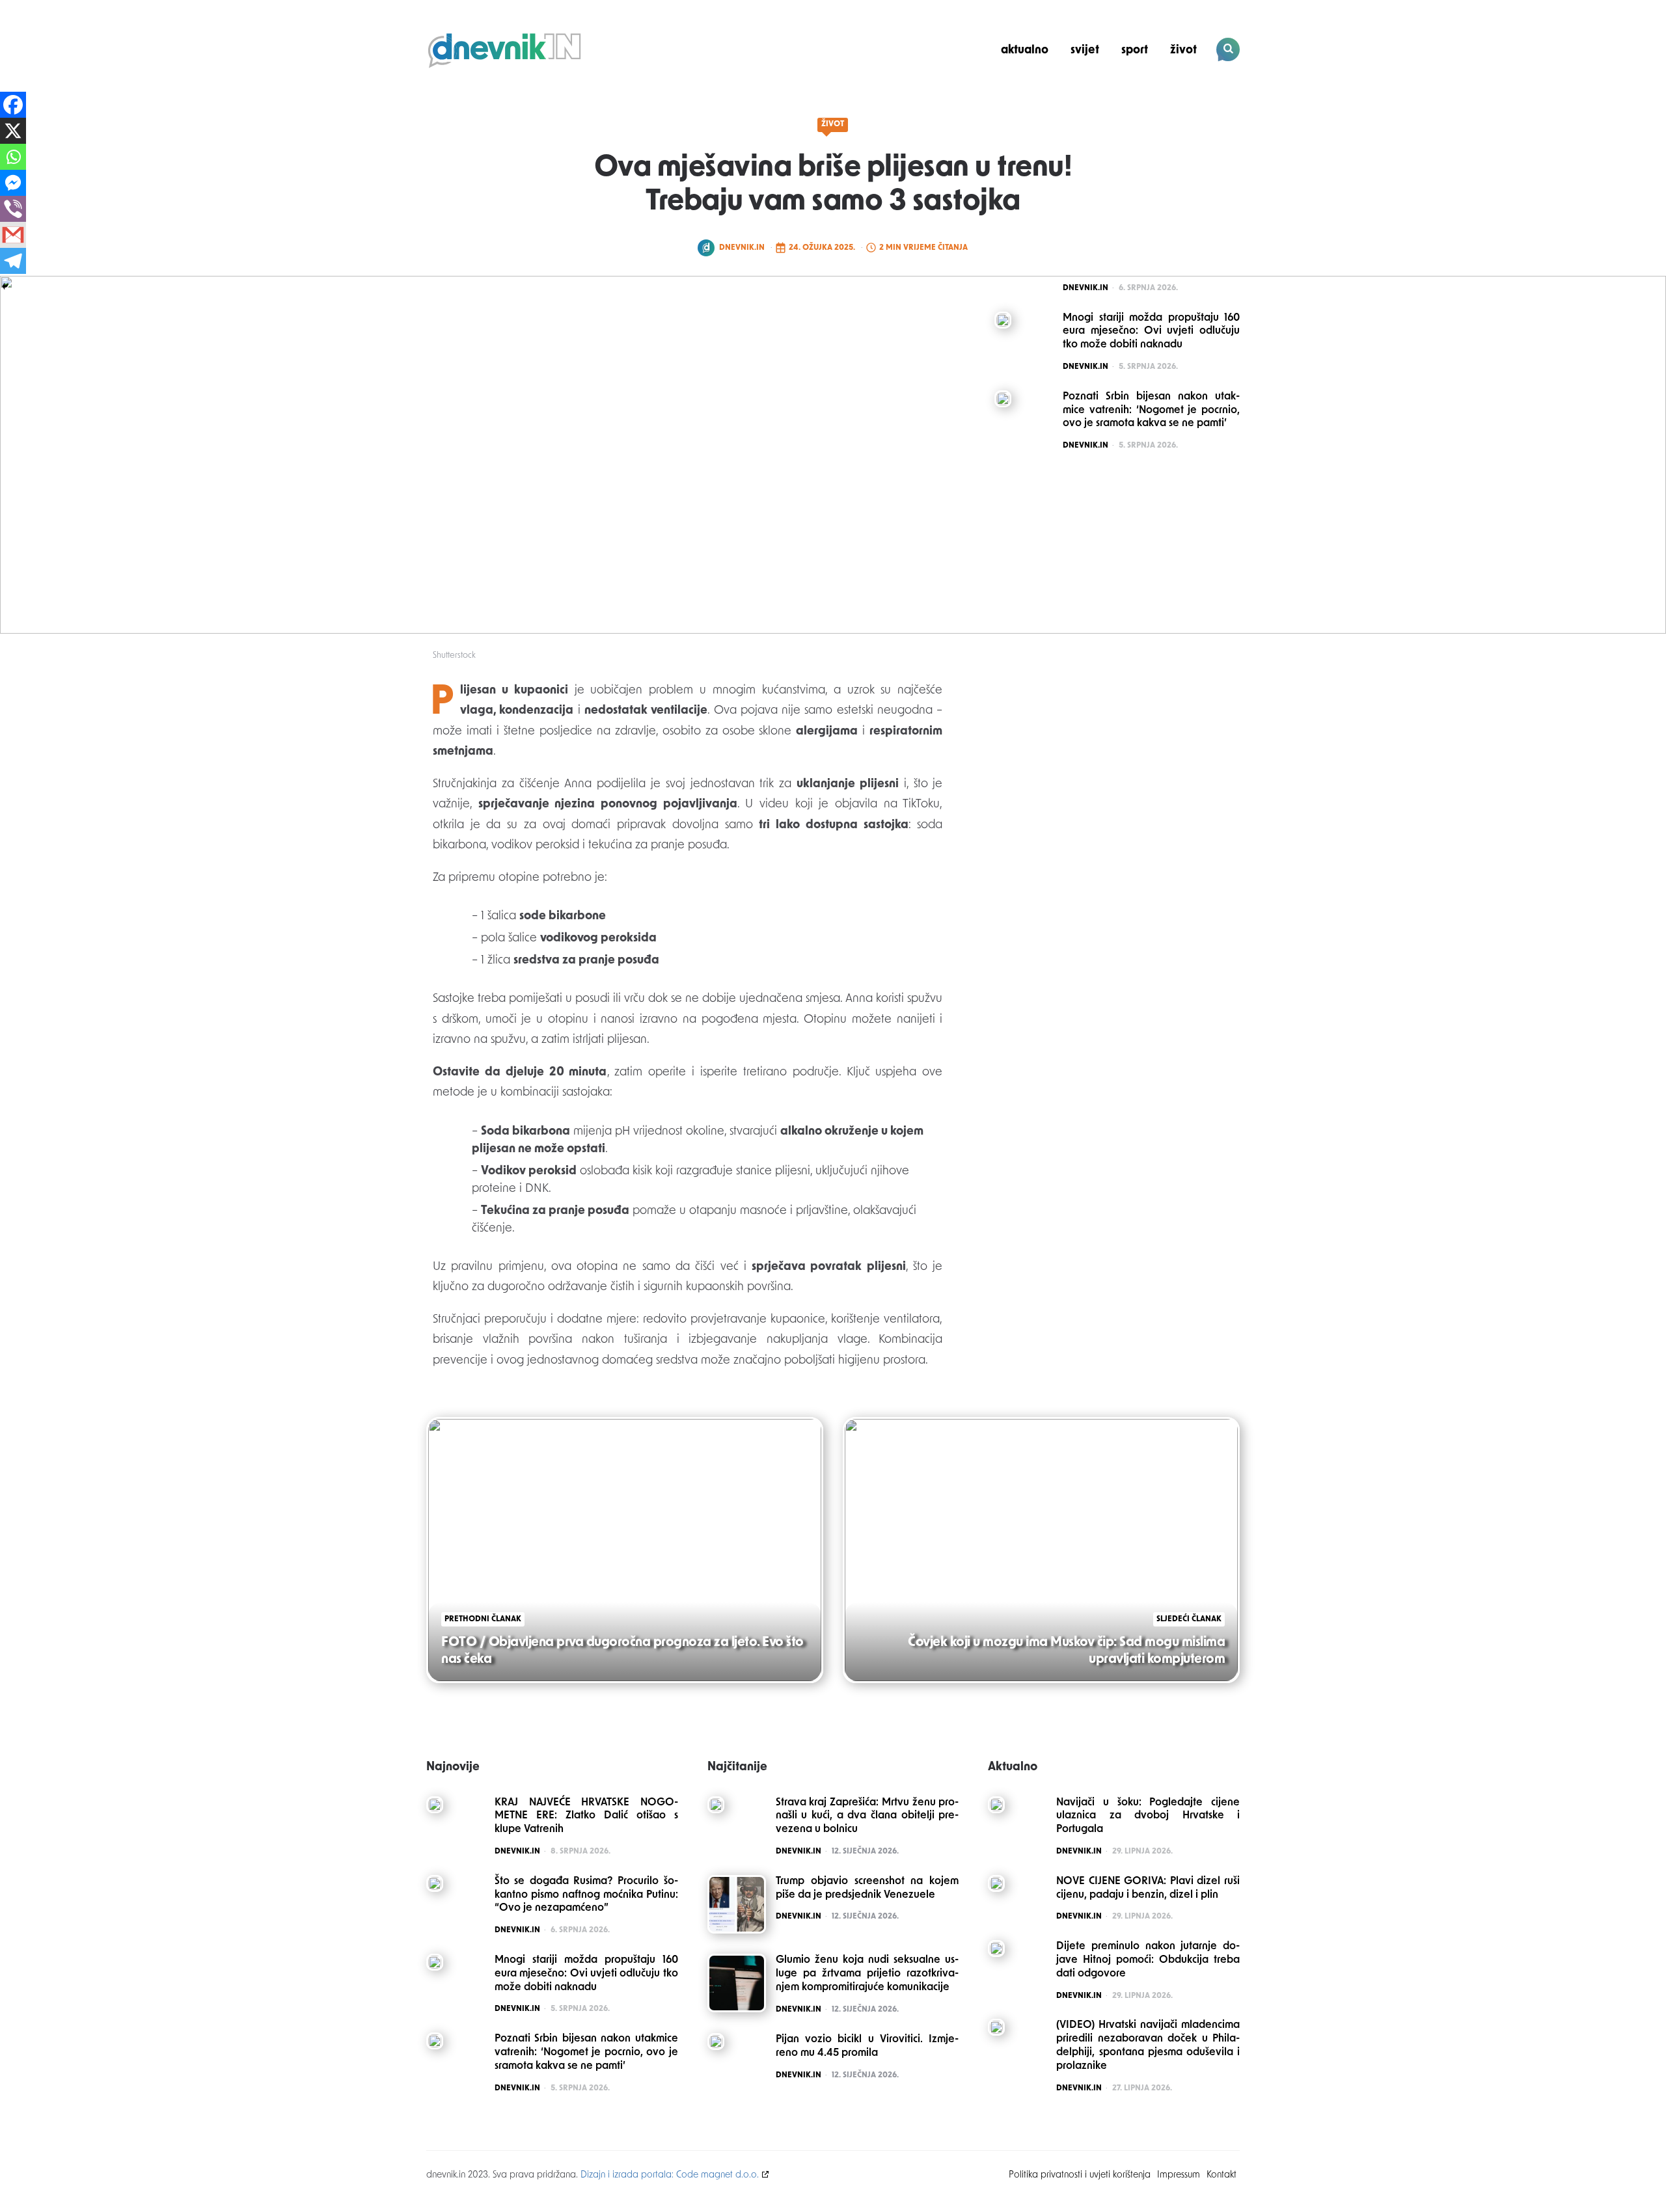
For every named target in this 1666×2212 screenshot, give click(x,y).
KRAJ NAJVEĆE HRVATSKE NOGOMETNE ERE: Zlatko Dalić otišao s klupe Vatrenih (586, 1816)
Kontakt (1222, 2175)
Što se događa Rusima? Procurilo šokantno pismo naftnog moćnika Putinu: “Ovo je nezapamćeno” (586, 1895)
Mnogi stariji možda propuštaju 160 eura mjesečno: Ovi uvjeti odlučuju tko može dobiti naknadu (586, 1974)
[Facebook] (13, 105)
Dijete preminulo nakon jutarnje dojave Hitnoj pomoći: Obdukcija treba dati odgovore (1148, 1960)
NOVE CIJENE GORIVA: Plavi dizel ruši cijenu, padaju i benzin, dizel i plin (1148, 1888)
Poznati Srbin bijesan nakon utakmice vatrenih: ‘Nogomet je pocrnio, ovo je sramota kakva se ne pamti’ (586, 2053)
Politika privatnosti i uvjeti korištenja (1080, 2175)
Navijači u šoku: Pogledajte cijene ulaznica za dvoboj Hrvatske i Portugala (1148, 1816)
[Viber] (13, 209)
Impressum (1179, 2175)
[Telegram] (13, 261)
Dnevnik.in (742, 248)
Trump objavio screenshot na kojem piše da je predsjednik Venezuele (867, 1888)
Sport (1135, 50)
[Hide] (5, 286)
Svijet (1085, 50)
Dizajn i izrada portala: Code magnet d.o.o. (670, 2175)
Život (1183, 50)
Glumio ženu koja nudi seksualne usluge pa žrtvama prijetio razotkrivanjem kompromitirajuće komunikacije (867, 1974)
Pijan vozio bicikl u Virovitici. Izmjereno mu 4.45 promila (867, 2046)
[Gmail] (13, 235)
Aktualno (1025, 50)
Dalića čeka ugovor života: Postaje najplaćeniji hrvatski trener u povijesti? (1151, 95)
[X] (13, 131)
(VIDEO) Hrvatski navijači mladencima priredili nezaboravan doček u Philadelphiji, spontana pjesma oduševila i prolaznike (1148, 2045)
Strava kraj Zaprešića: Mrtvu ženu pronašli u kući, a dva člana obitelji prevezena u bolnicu (867, 1816)
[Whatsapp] (13, 157)
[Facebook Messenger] (13, 183)
